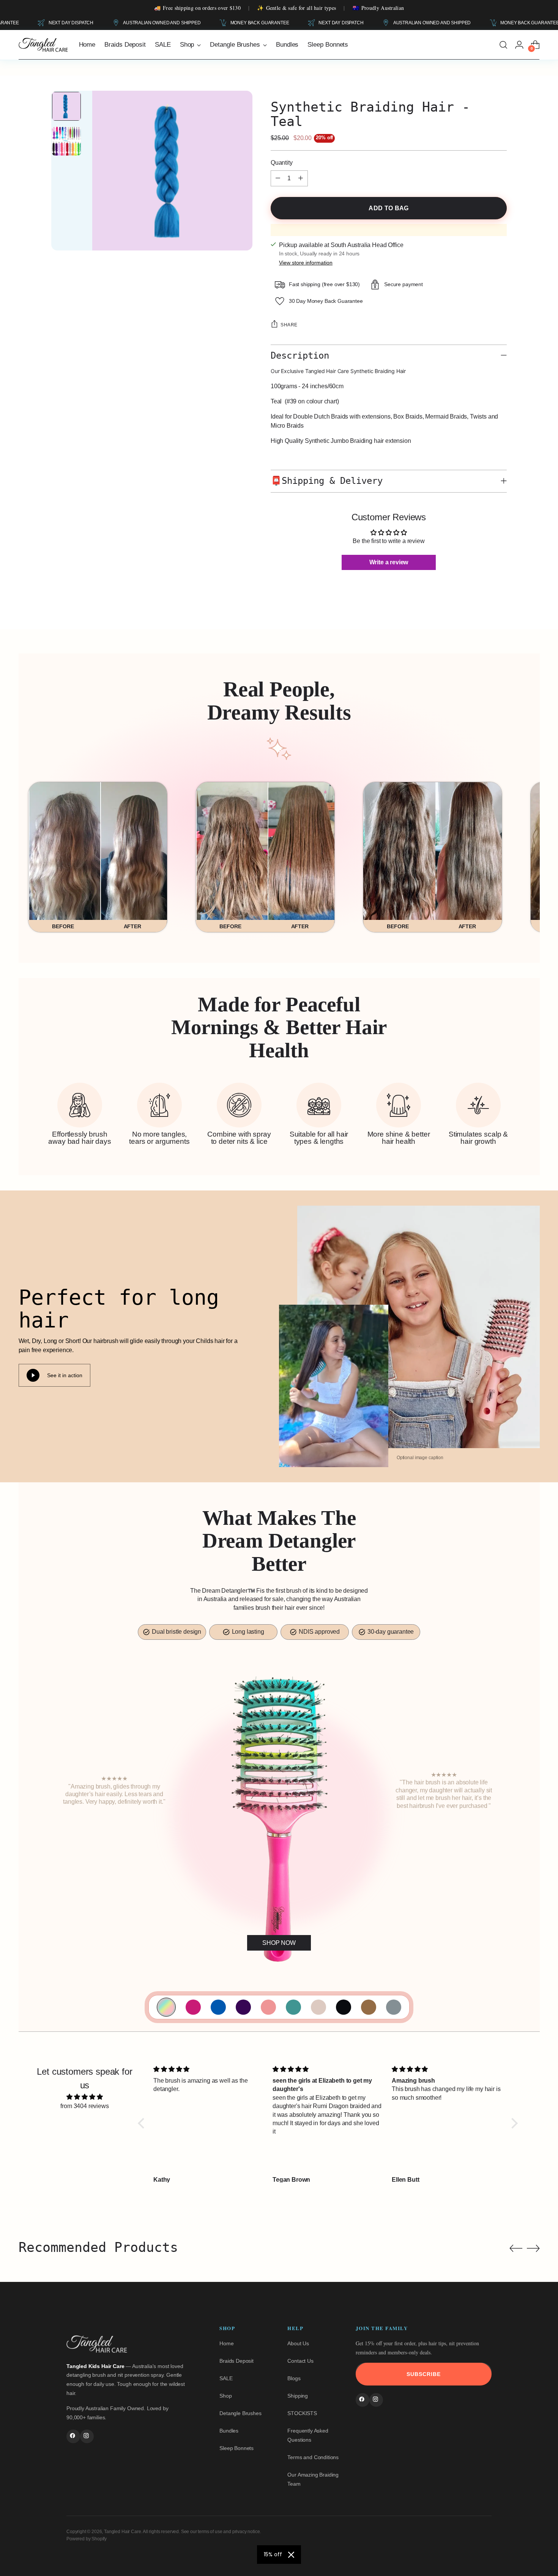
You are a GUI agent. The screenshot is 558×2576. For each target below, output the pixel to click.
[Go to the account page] (519, 45)
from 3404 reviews (84, 2106)
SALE (226, 2378)
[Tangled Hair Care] (43, 45)
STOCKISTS (302, 2413)
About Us (298, 2343)
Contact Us (300, 2361)
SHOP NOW (279, 1943)
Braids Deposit (236, 2361)
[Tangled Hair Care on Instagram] (87, 2436)
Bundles (229, 2431)
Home (226, 2343)
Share (289, 325)
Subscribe (424, 2374)
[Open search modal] (503, 45)
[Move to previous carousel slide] (516, 2248)
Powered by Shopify (87, 2539)
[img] (85, 2097)
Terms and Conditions (313, 2457)
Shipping (298, 2396)
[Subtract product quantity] (278, 178)
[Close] (291, 2555)
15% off (273, 2554)
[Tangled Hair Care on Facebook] (73, 2436)
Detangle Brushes (240, 2413)
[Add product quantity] (301, 178)
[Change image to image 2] (66, 141)
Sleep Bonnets (236, 2448)
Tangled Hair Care (122, 2532)
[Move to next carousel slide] (533, 2248)
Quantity (282, 163)
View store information (306, 263)
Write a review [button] (389, 562)
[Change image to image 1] (66, 106)
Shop (225, 2396)
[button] (143, 2123)
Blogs (294, 2378)
